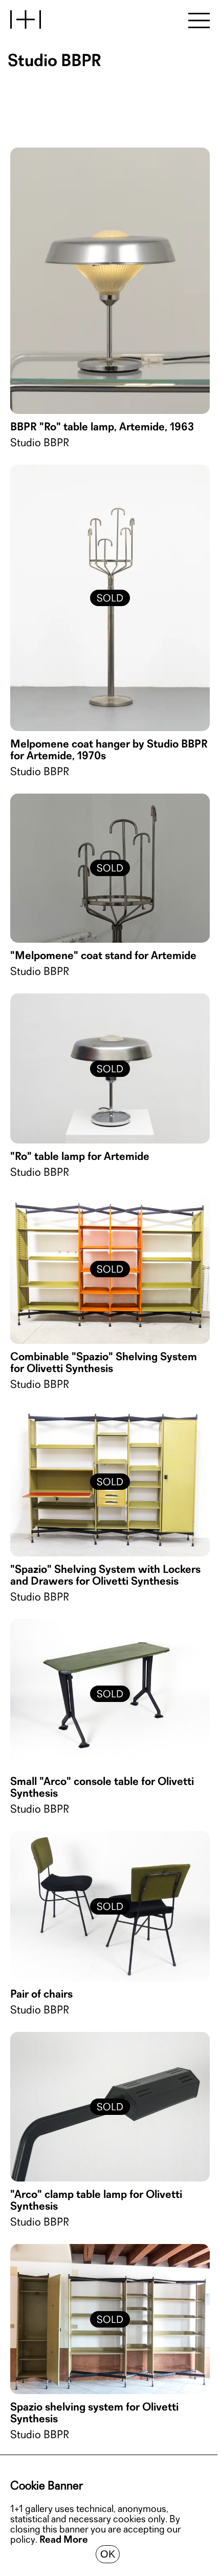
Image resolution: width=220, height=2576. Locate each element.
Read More (64, 2540)
